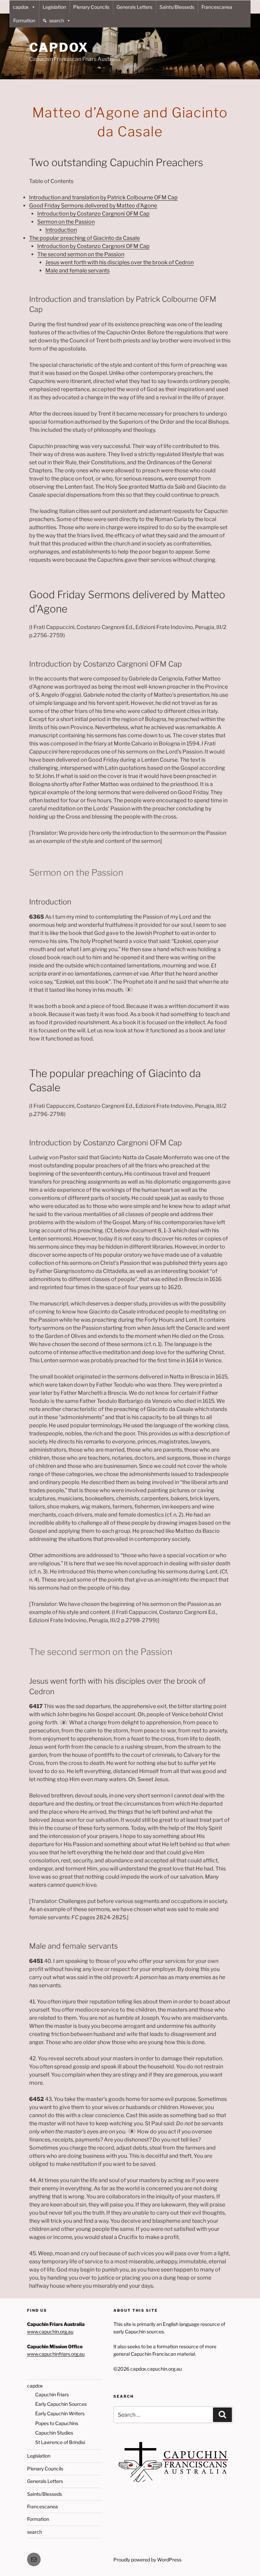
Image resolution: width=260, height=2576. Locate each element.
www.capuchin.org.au (50, 2332)
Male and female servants (78, 271)
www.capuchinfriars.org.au (56, 2354)
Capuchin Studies (54, 2433)
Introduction (61, 230)
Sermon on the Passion (66, 222)
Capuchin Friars (52, 2394)
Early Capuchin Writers (60, 2413)
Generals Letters (134, 7)
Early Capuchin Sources (61, 2404)
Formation (24, 20)
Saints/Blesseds (177, 7)
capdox (21, 7)
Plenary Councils (91, 7)
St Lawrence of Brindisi (60, 2442)
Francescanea (217, 7)
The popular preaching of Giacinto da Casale (84, 238)
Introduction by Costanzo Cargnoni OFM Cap (93, 214)
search (57, 20)
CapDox (59, 47)
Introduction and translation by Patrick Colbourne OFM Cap (103, 197)
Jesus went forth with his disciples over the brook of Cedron (120, 262)
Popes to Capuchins (57, 2423)
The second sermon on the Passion (81, 254)
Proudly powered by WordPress (147, 2560)
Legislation (54, 7)
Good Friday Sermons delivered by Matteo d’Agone (93, 206)
